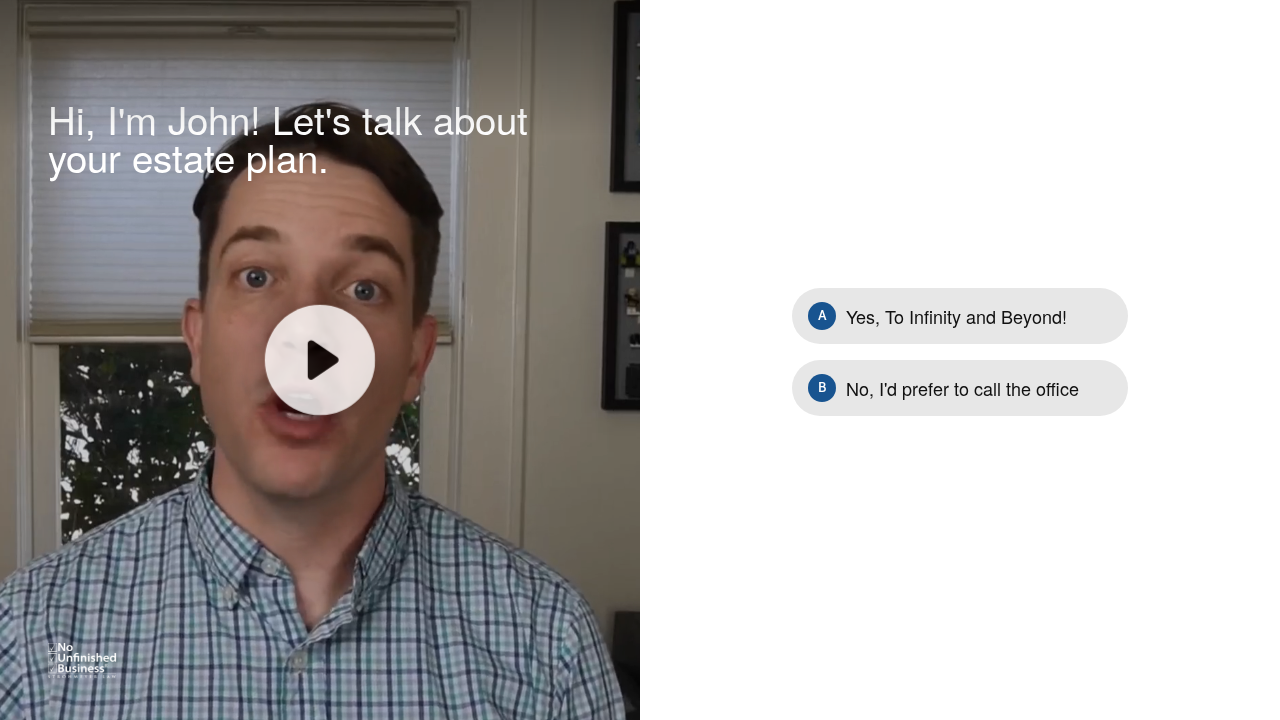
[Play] (320, 360)
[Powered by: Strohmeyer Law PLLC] (82, 660)
